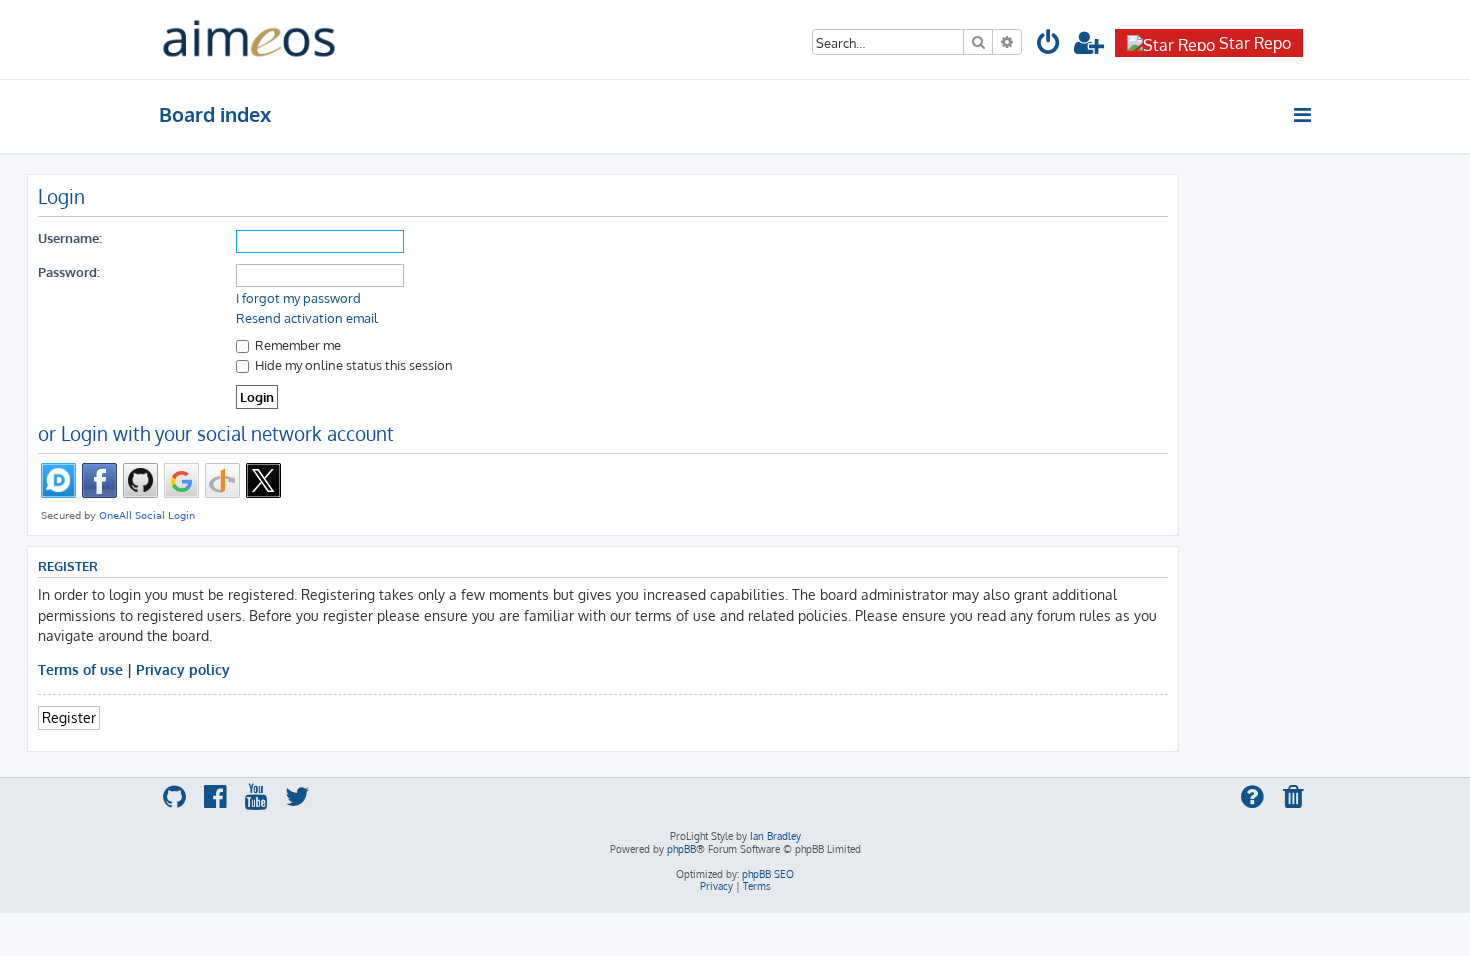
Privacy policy (183, 669)
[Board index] (249, 39)
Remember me (296, 344)
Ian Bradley (775, 836)
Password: (69, 271)
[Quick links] (1303, 115)
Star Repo (1255, 43)
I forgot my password (298, 298)
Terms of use (80, 669)
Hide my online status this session (352, 364)
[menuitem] (1049, 45)
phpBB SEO (768, 874)
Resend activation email (307, 318)
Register (69, 717)
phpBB (681, 849)
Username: (70, 237)
